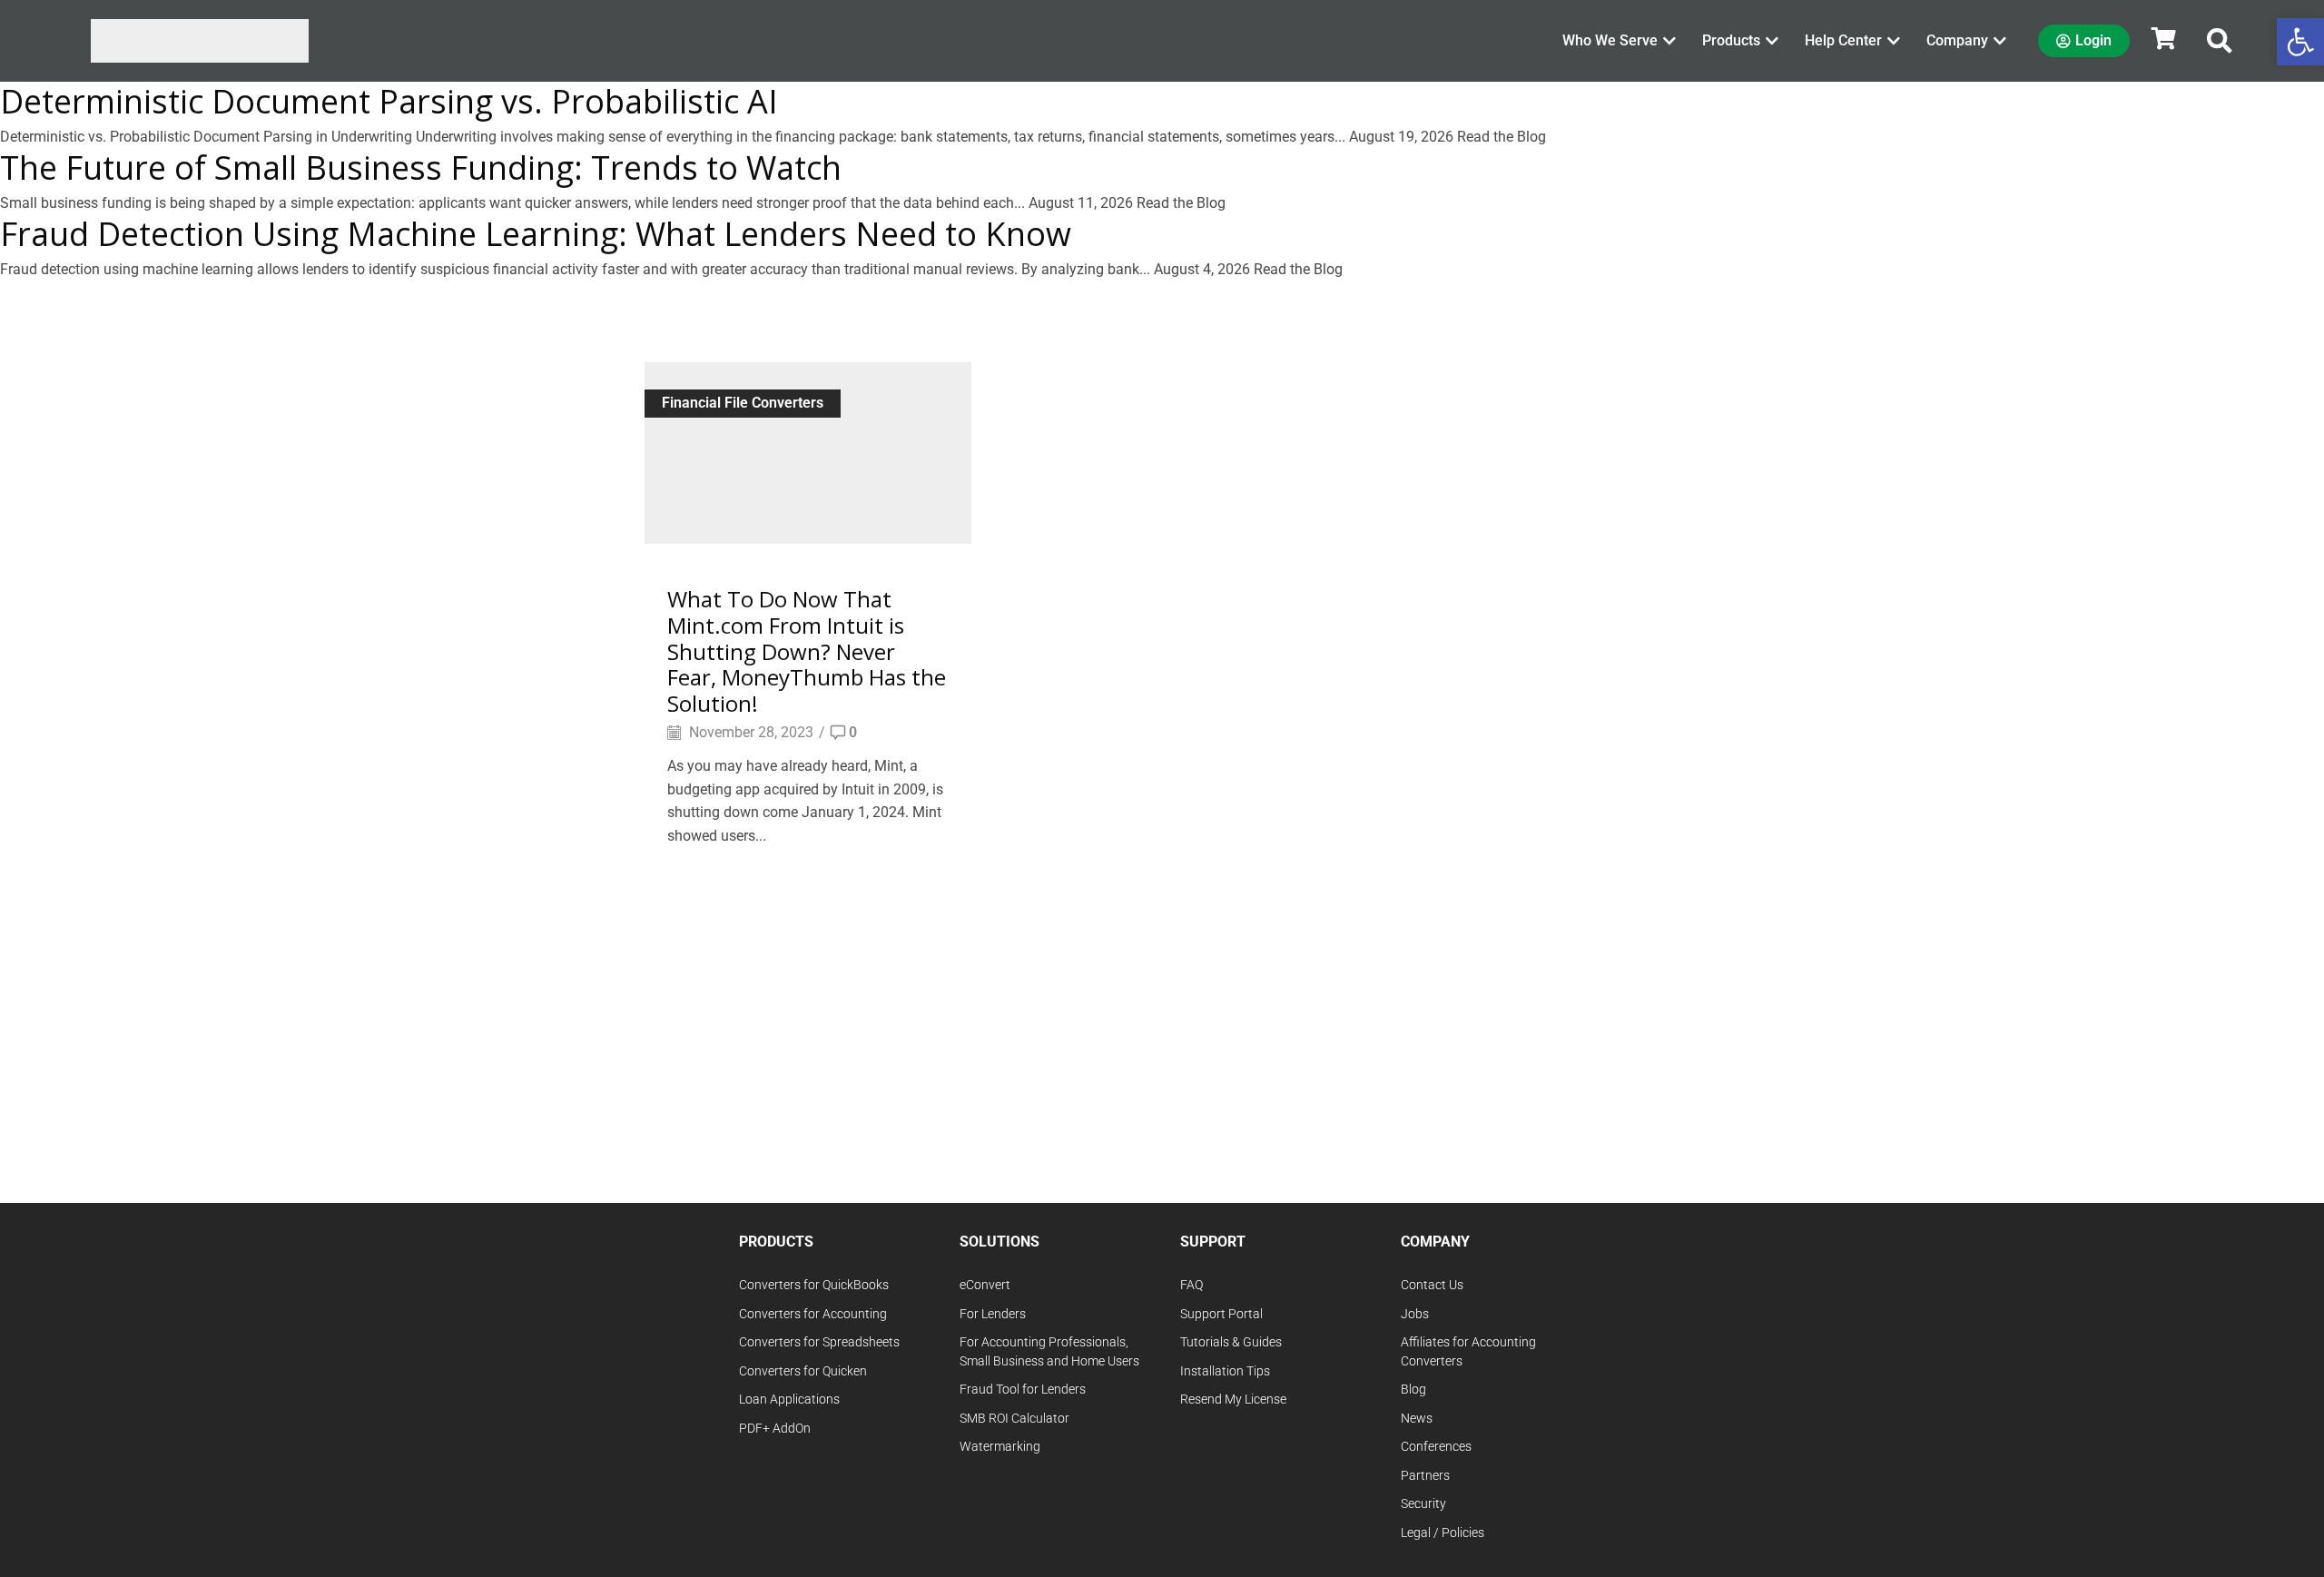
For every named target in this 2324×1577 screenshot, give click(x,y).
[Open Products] (1772, 41)
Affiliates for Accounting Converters (1468, 1352)
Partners (1425, 1476)
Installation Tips (1225, 1371)
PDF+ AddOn (775, 1429)
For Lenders (993, 1314)
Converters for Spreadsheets (819, 1342)
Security (1423, 1504)
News (1417, 1419)
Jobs (1415, 1314)
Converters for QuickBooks (814, 1285)
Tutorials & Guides (1231, 1342)
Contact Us (1432, 1285)
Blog (1413, 1390)
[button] (2220, 41)
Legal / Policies (1443, 1533)
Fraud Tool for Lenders (1023, 1390)
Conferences (1436, 1447)
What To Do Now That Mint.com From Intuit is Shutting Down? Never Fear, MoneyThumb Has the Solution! (807, 651)
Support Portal (1221, 1314)
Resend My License (1233, 1400)
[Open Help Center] (1894, 41)
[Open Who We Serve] (1669, 41)
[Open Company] (2000, 41)
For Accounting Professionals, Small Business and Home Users (1049, 1352)
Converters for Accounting (813, 1314)
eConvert (985, 1285)
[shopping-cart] (2163, 38)
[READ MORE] (808, 450)
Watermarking (1000, 1447)
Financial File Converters (743, 403)
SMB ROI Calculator (1014, 1419)
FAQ (1192, 1285)
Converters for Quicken (803, 1371)
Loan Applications (789, 1400)
